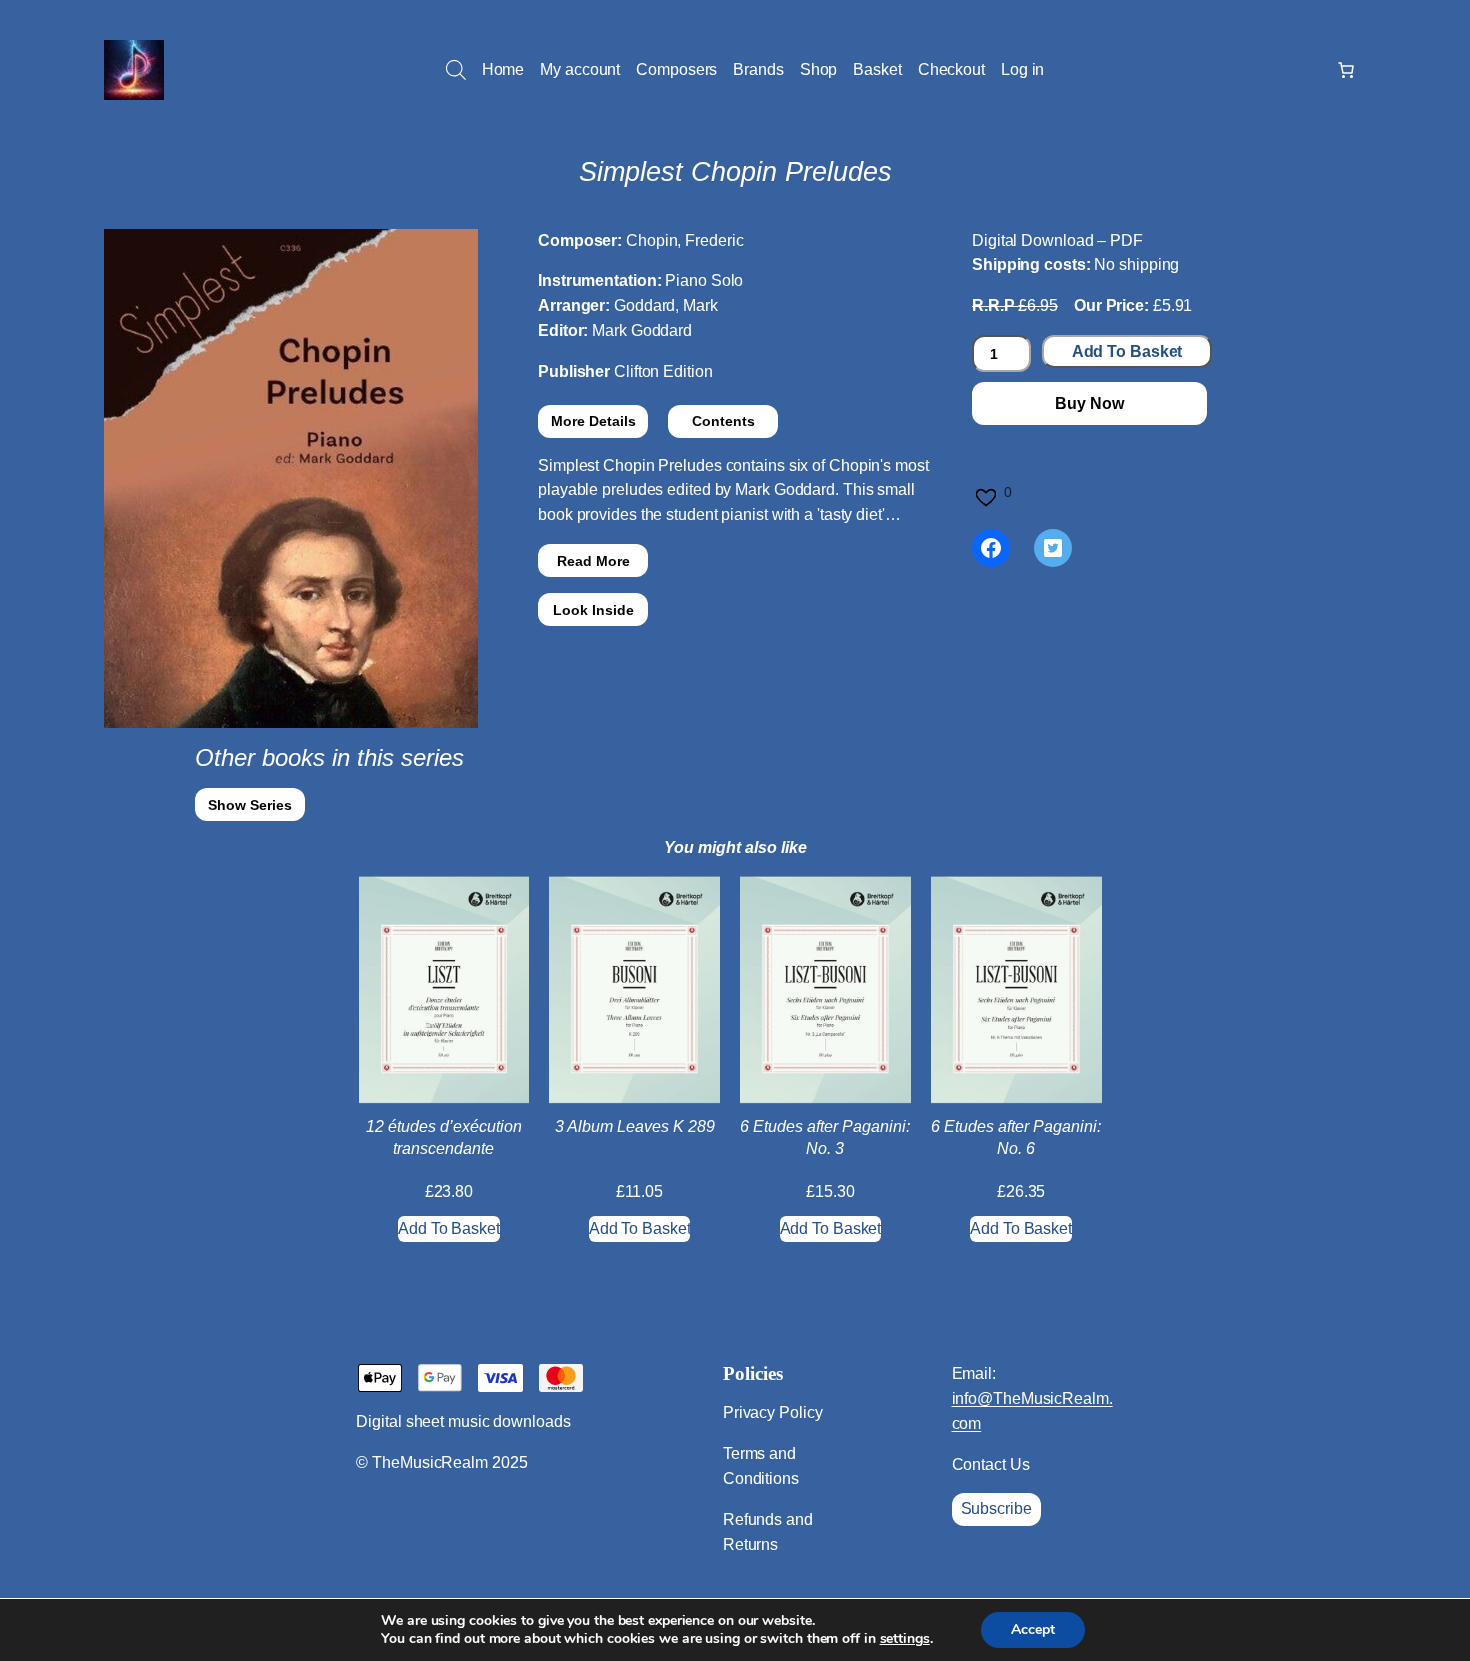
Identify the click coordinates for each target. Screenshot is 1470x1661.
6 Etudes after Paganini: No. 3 (825, 1137)
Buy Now (1089, 403)
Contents (723, 421)
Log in (1022, 69)
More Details (593, 421)
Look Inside (593, 610)
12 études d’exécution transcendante (444, 1137)
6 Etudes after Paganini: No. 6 (1016, 1137)
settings (905, 1639)
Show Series (250, 805)
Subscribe (996, 1508)
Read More (593, 561)
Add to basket (1127, 351)
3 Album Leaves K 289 (635, 1126)
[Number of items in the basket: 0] (1346, 70)
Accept (1033, 1629)
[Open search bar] (456, 70)
